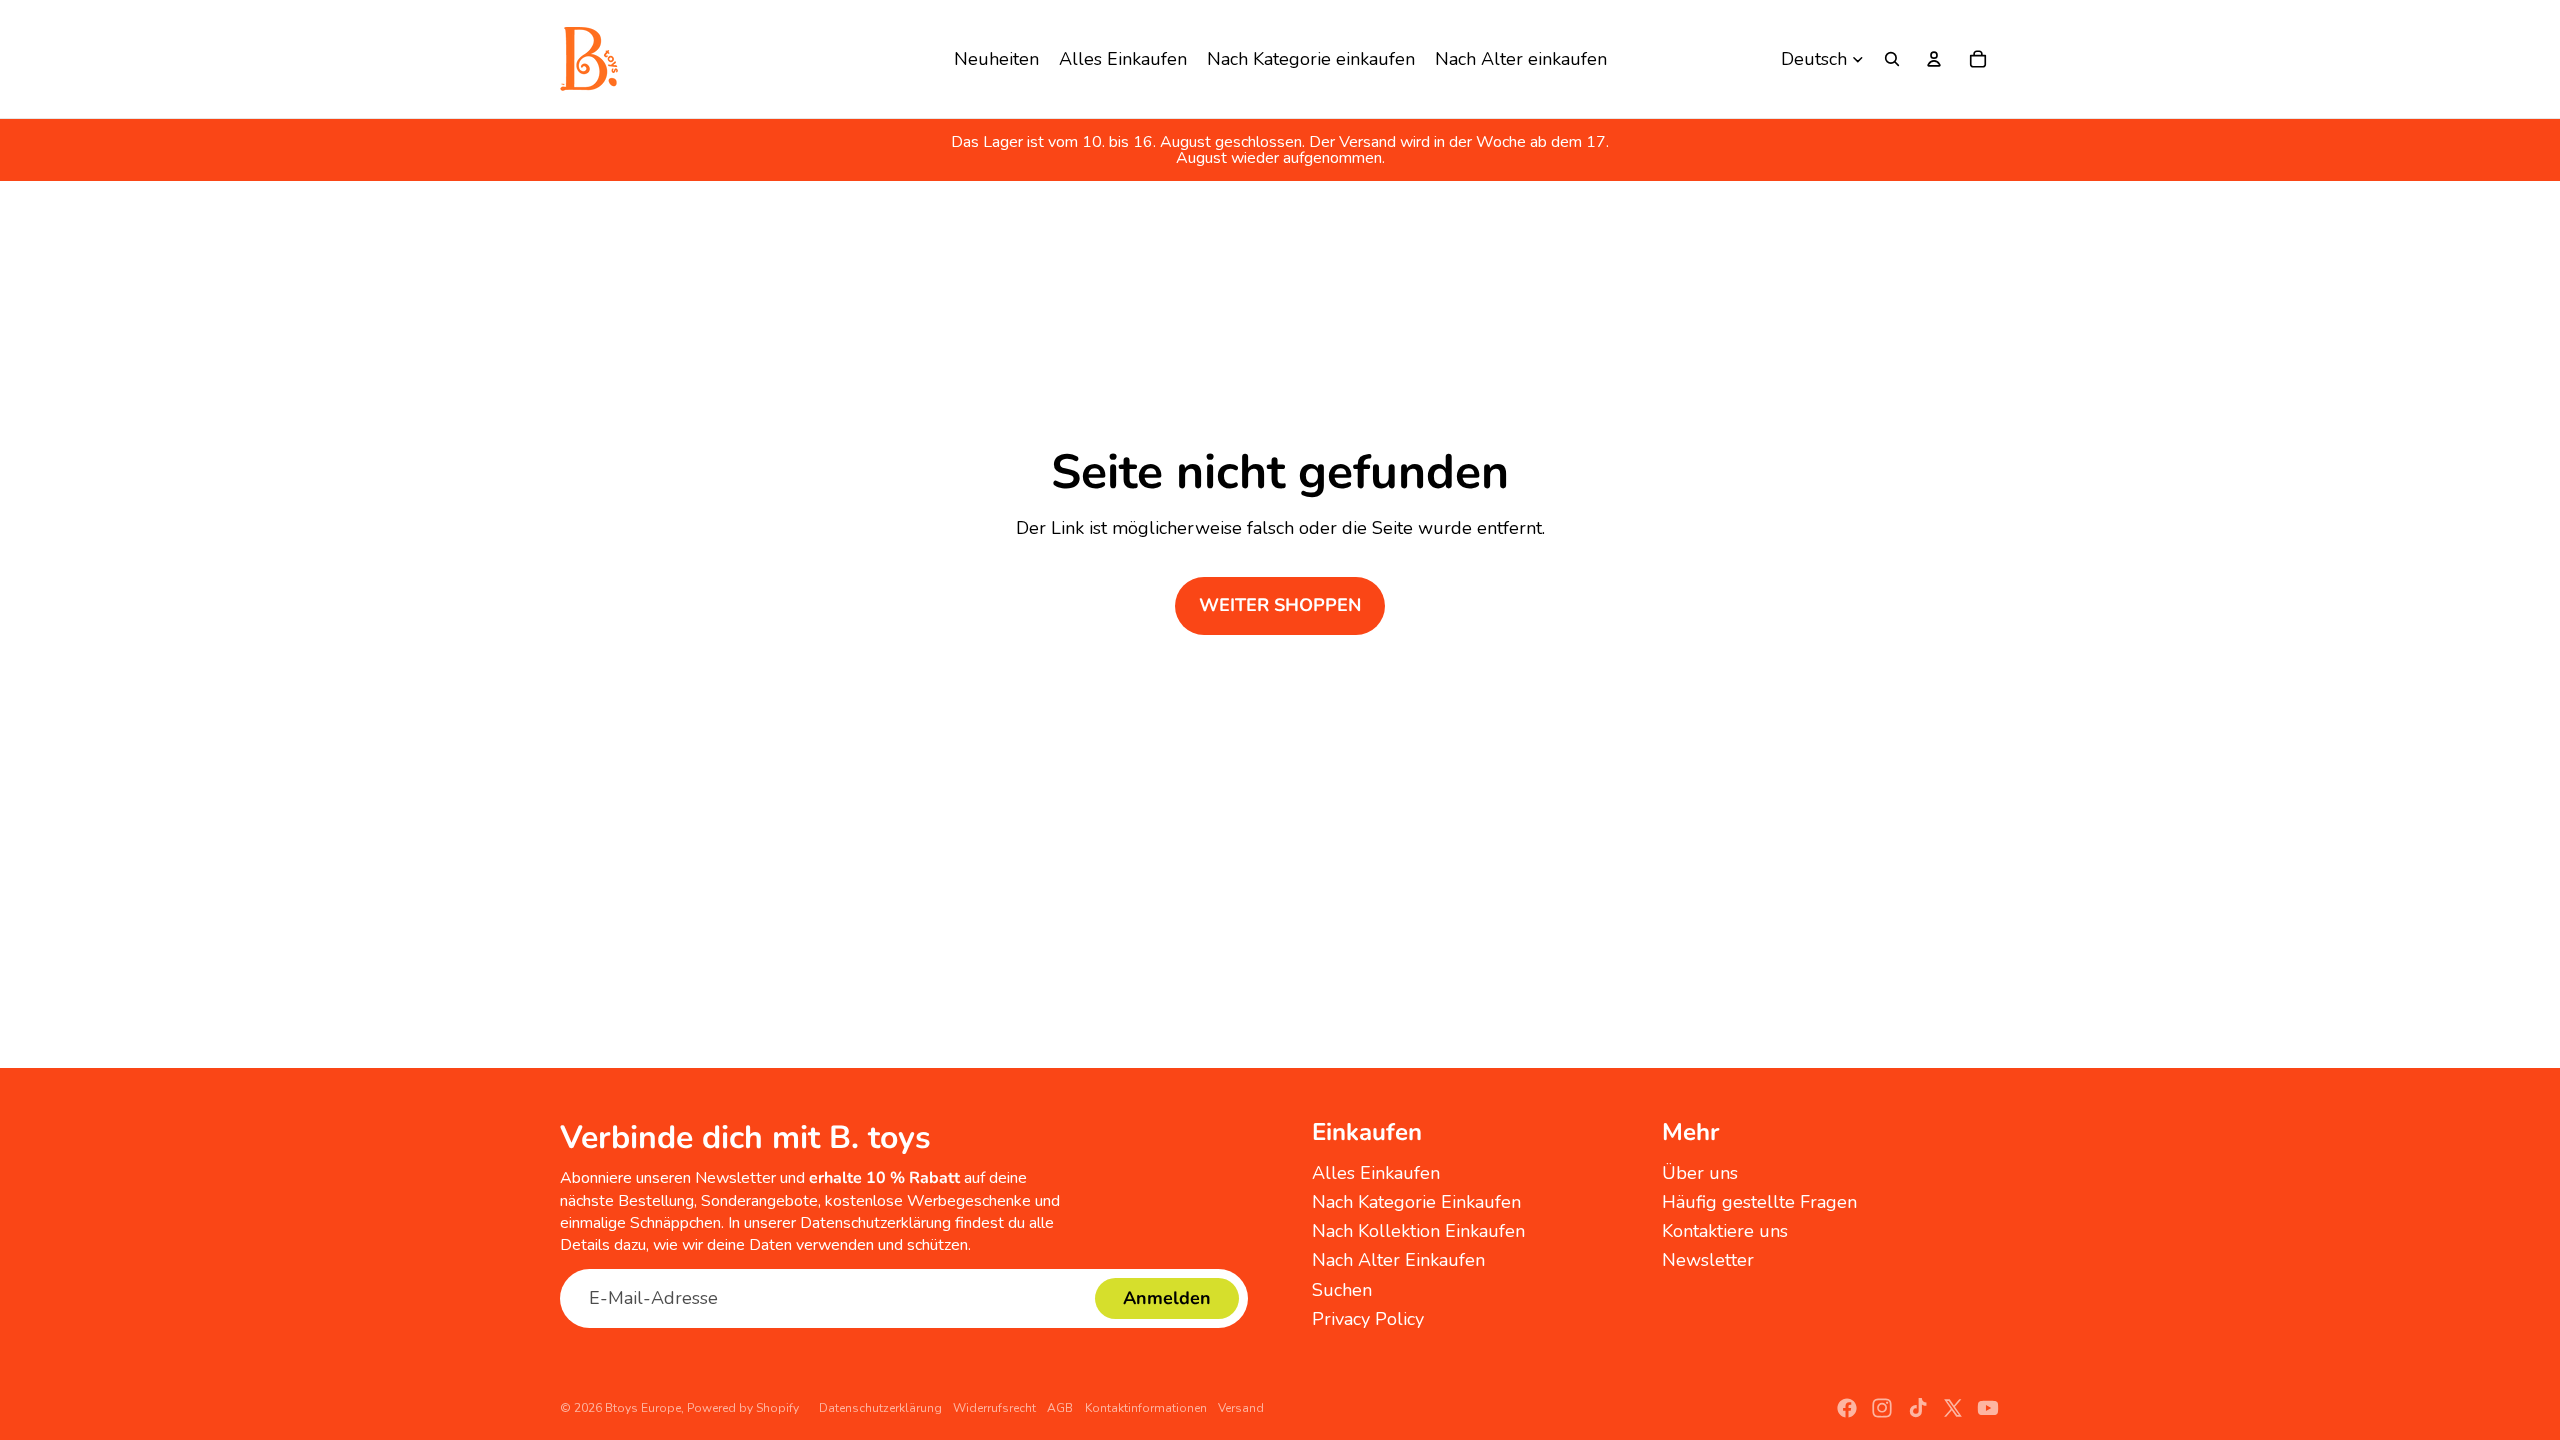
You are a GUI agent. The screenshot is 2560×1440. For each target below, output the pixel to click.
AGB (1060, 1408)
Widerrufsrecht (994, 1408)
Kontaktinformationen (1146, 1408)
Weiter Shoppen (1280, 605)
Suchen (1342, 1290)
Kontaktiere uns (1725, 1231)
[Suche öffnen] (1892, 59)
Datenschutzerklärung (880, 1408)
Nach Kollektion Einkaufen (1418, 1231)
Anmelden (1167, 1298)
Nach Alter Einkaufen (1398, 1260)
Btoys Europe (643, 1408)
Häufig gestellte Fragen (1759, 1202)
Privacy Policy (1368, 1319)
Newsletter (1708, 1260)
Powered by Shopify (743, 1408)
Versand (1241, 1408)
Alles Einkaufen (1376, 1173)
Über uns (1700, 1173)
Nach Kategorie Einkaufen (1416, 1202)
